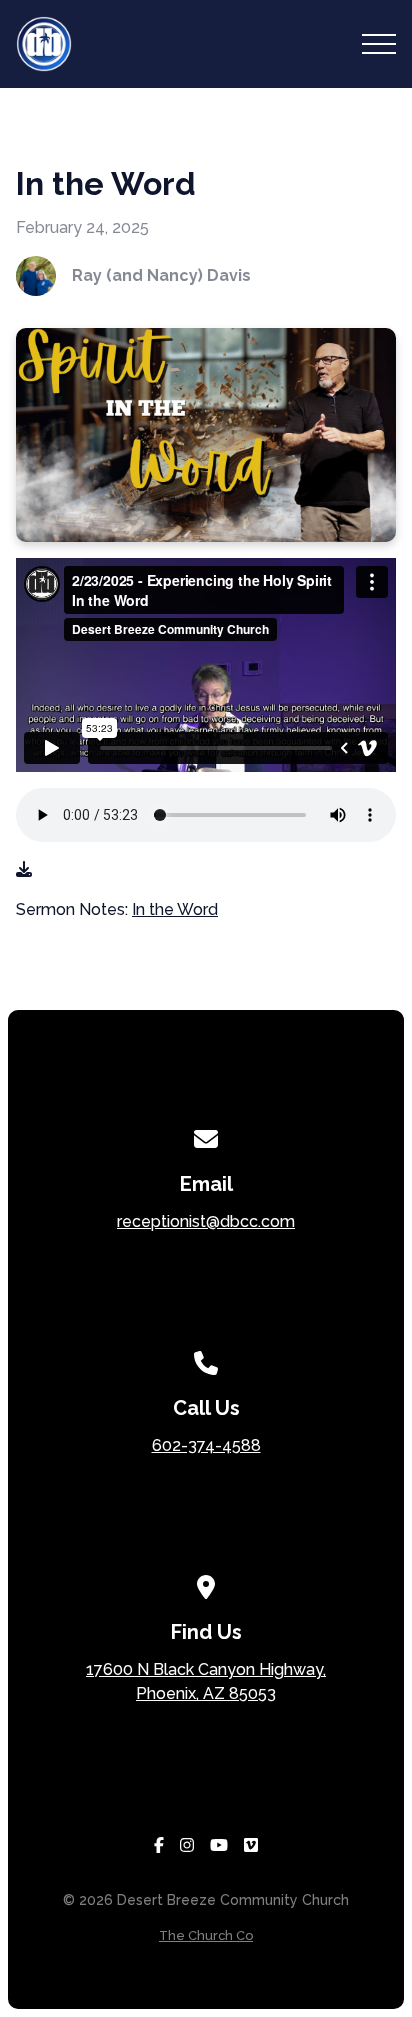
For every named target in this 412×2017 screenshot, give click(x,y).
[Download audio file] (24, 870)
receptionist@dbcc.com (206, 1221)
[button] (379, 44)
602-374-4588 (206, 1445)
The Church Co (206, 1935)
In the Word (175, 909)
